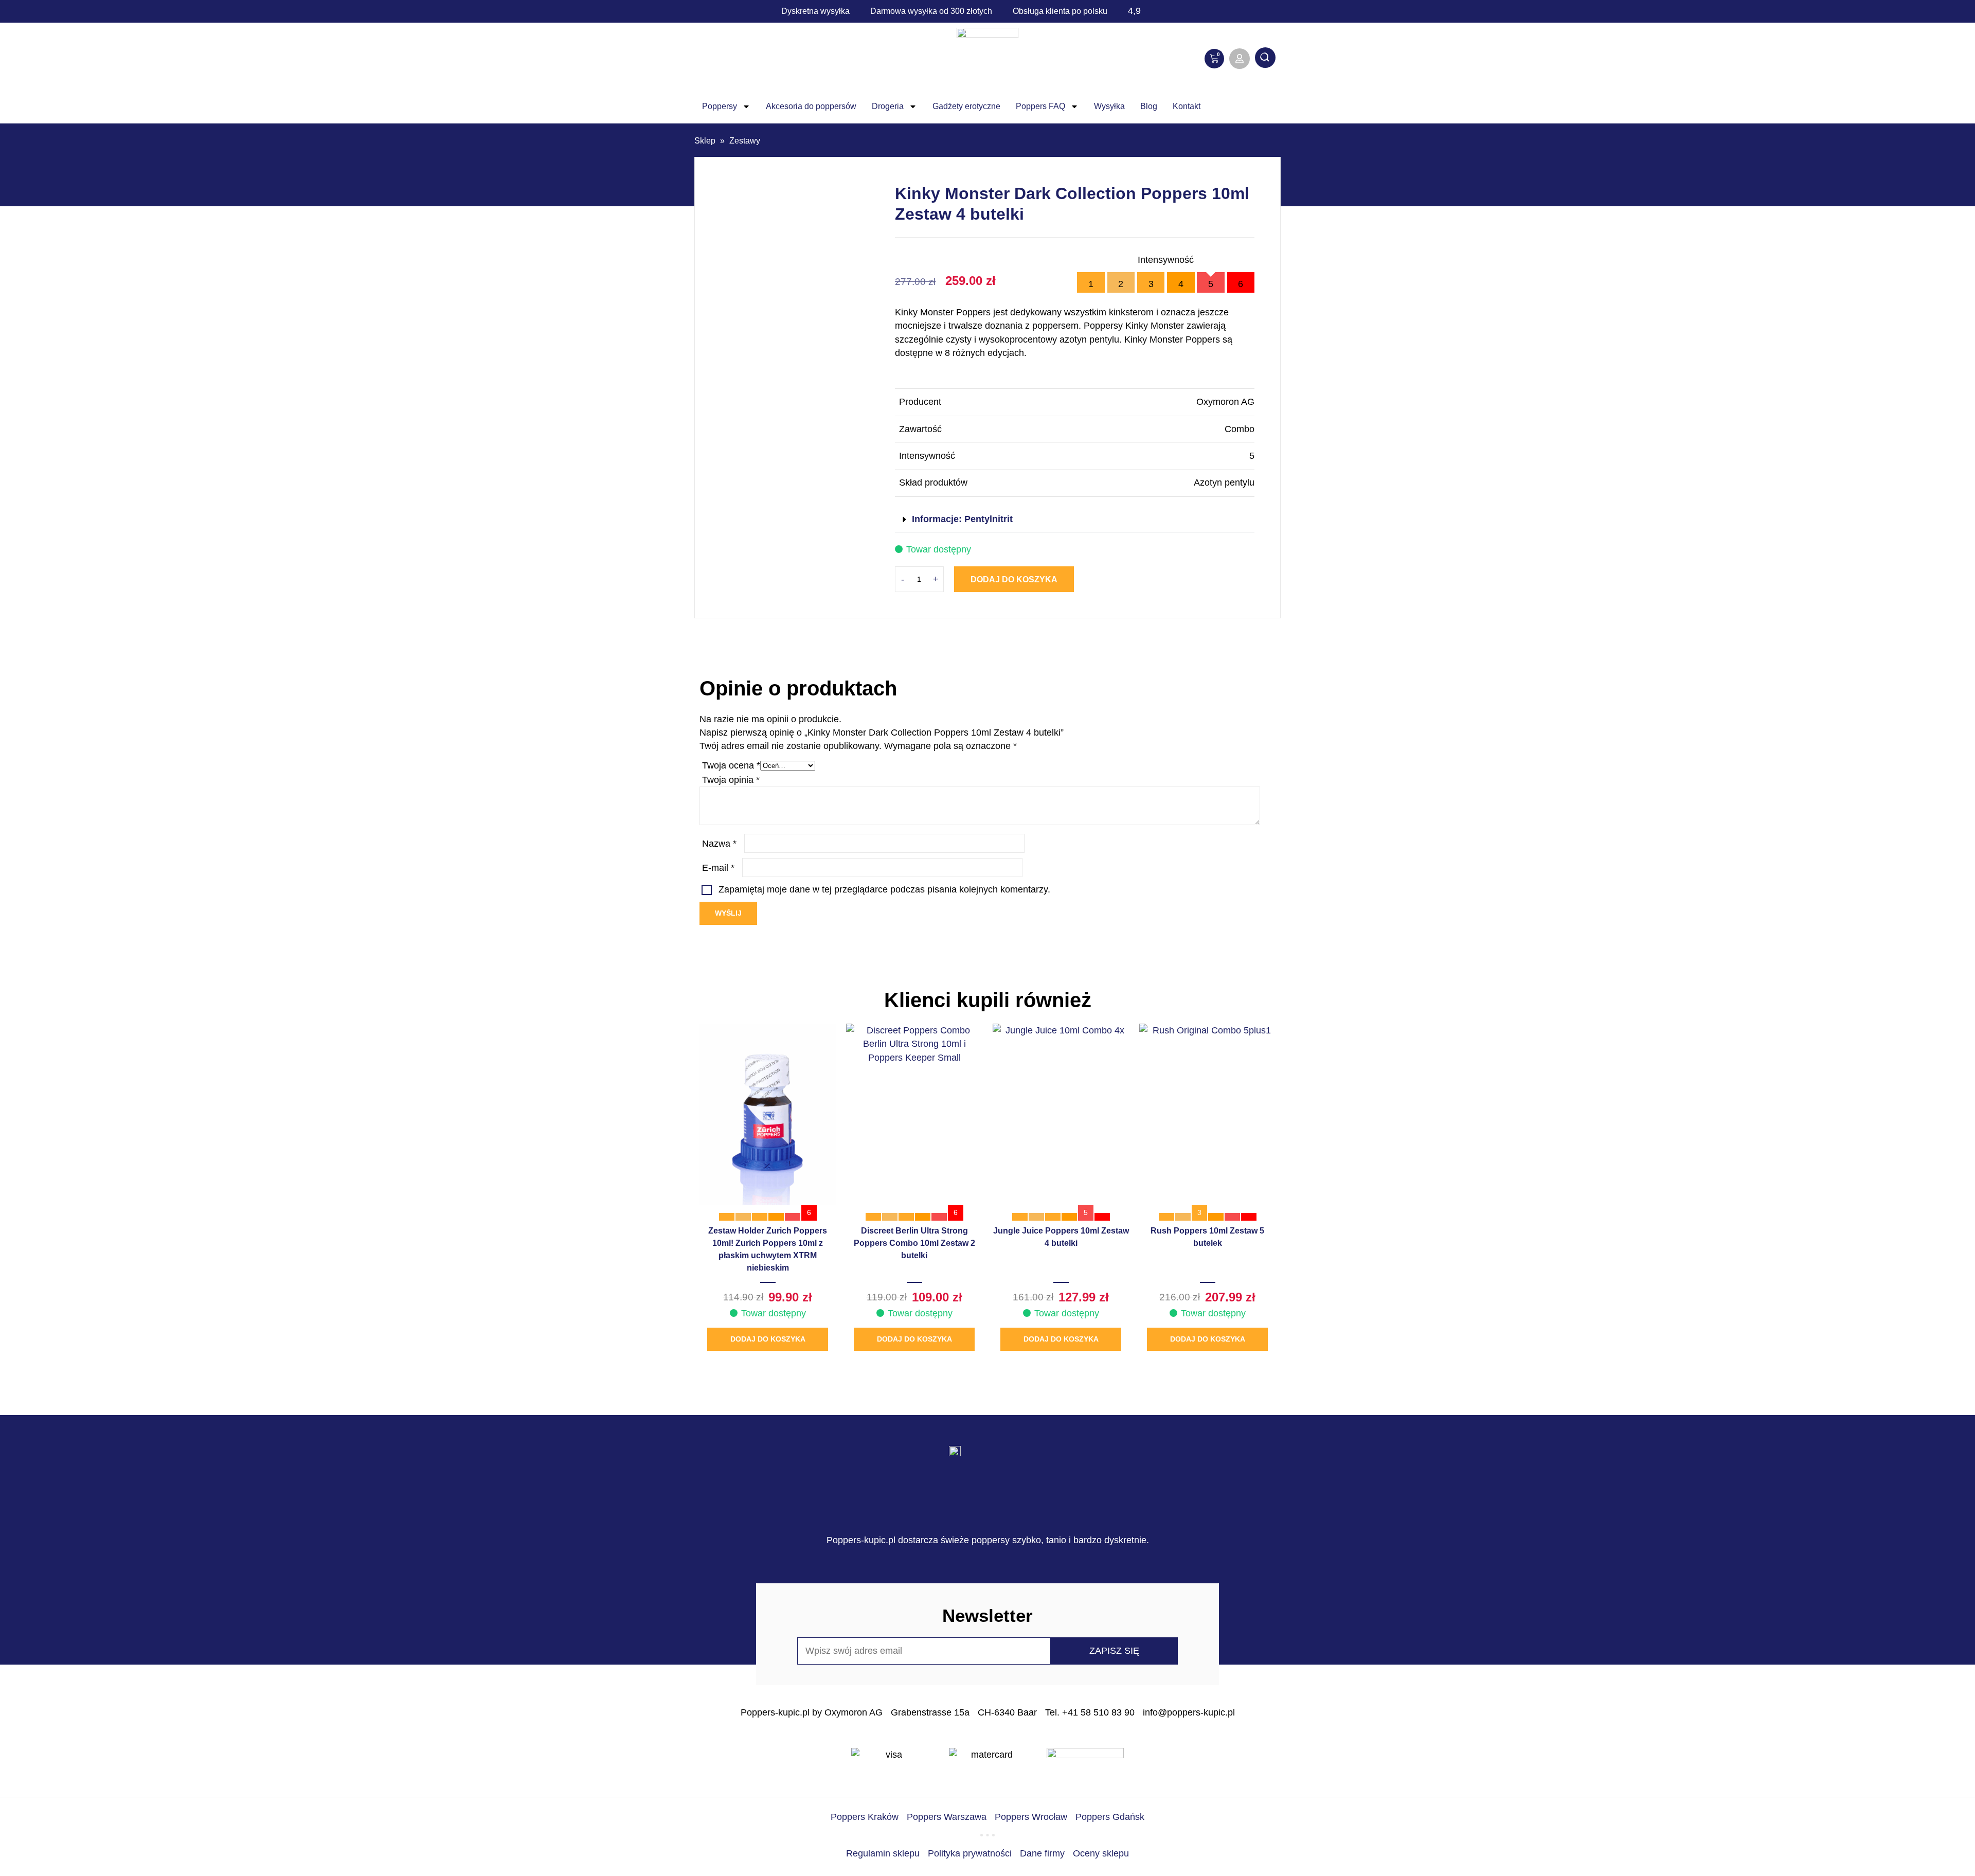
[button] (1075, 520)
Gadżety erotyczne (966, 106)
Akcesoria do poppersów (811, 106)
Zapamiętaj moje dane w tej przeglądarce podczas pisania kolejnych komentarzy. (884, 889)
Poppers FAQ (1040, 106)
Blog (1149, 106)
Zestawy (745, 141)
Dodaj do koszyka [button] (768, 1339)
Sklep (705, 141)
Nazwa (719, 844)
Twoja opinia (731, 780)
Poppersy (720, 106)
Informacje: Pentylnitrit (962, 519)
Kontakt (1187, 106)
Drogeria (888, 106)
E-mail (718, 868)
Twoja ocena (731, 765)
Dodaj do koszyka (1014, 579)
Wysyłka (1109, 106)
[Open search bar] (1265, 59)
